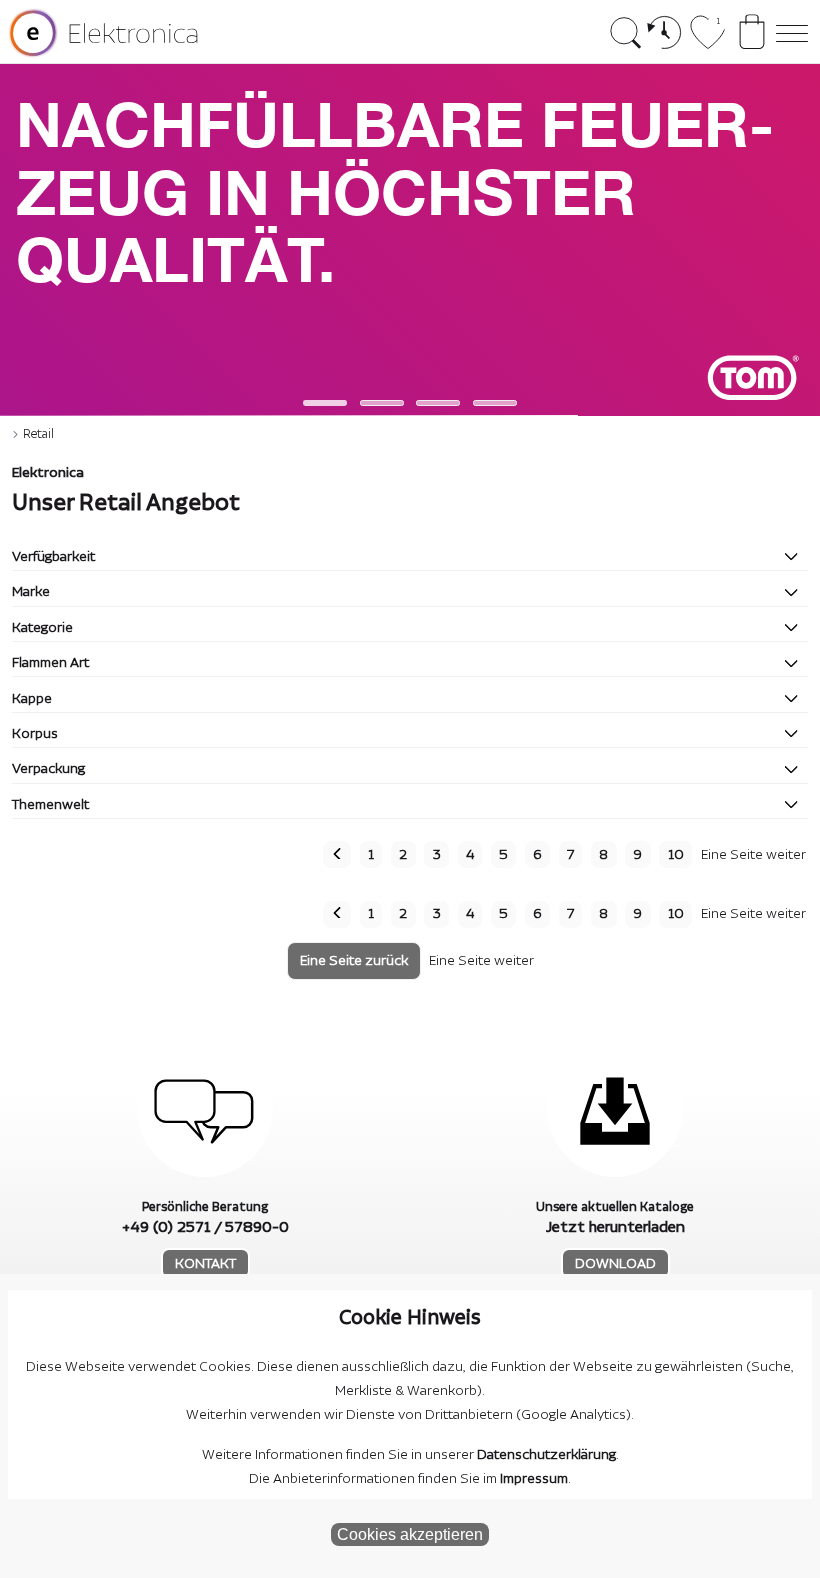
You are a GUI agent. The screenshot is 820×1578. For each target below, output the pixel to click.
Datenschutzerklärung (546, 1455)
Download (615, 1264)
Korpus (35, 734)
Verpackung (48, 769)
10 (676, 855)
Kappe (32, 699)
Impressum (534, 1479)
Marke (31, 592)
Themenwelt (50, 805)
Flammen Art (50, 663)
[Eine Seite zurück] (337, 854)
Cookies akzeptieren (410, 1534)
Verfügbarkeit (53, 557)
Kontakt (205, 1264)
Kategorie (42, 628)
